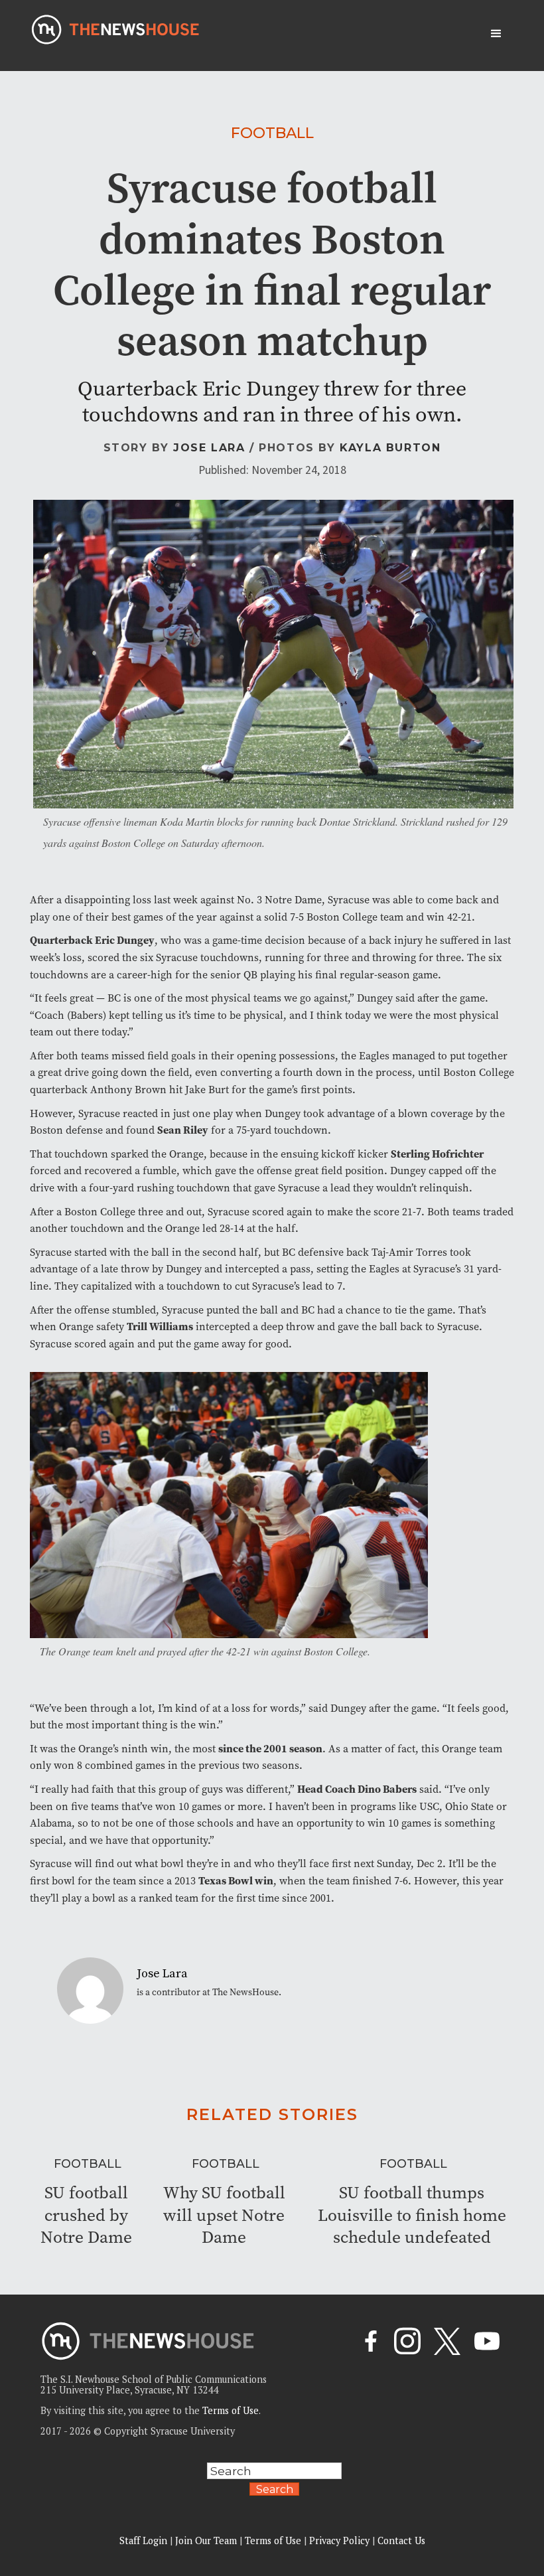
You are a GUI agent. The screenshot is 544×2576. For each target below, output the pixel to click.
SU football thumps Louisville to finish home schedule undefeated (412, 2215)
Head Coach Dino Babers (357, 1789)
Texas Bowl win (236, 1881)
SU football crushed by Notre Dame (86, 2215)
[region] (172, 2481)
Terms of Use (231, 2410)
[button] (496, 34)
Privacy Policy (339, 2540)
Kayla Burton (390, 448)
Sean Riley (183, 1130)
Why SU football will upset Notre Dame (224, 2215)
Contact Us (401, 2540)
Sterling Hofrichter (437, 1154)
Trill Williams (160, 1326)
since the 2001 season (270, 1749)
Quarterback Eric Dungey (92, 940)
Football (272, 133)
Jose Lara (209, 448)
